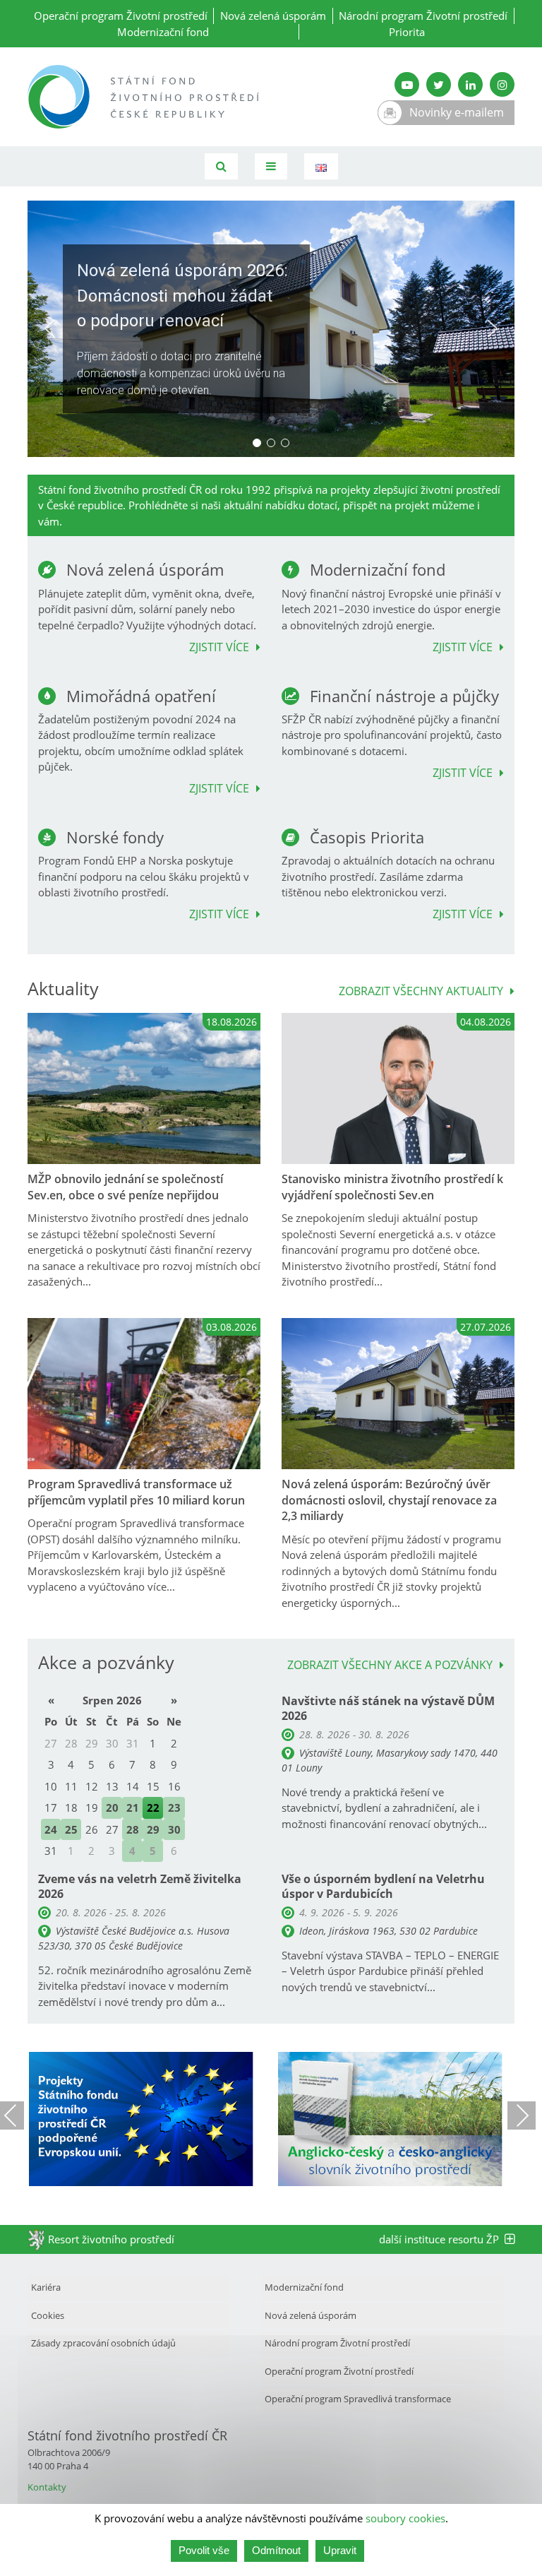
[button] (271, 329)
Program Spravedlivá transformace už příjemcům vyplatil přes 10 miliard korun (136, 1492)
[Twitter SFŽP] (439, 84)
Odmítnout (276, 2550)
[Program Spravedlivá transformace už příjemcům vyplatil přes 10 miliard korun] (144, 1394)
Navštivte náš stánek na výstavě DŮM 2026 (388, 1708)
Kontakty (47, 2487)
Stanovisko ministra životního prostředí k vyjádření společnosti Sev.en (392, 1187)
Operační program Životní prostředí (121, 16)
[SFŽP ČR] (144, 97)
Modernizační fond (163, 32)
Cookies (48, 2315)
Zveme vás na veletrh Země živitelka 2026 (140, 1886)
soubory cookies (405, 2518)
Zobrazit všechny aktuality (421, 992)
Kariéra (46, 2287)
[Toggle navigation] (271, 166)
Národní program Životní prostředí (423, 16)
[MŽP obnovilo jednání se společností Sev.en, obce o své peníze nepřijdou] (144, 1089)
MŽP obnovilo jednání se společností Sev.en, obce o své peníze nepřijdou (125, 1187)
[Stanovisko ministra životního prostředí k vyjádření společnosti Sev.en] (398, 1089)
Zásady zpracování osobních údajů (103, 2343)
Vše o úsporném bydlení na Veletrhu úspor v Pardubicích (383, 1886)
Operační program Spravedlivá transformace (358, 2399)
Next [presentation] (522, 2115)
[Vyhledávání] (221, 166)
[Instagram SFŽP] (502, 84)
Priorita (407, 32)
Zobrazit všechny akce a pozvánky (390, 1666)
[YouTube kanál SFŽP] (407, 84)
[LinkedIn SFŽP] (470, 84)
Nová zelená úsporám (273, 16)
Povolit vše (204, 2550)
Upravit (340, 2550)
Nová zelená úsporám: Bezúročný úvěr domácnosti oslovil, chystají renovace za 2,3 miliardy (389, 1500)
